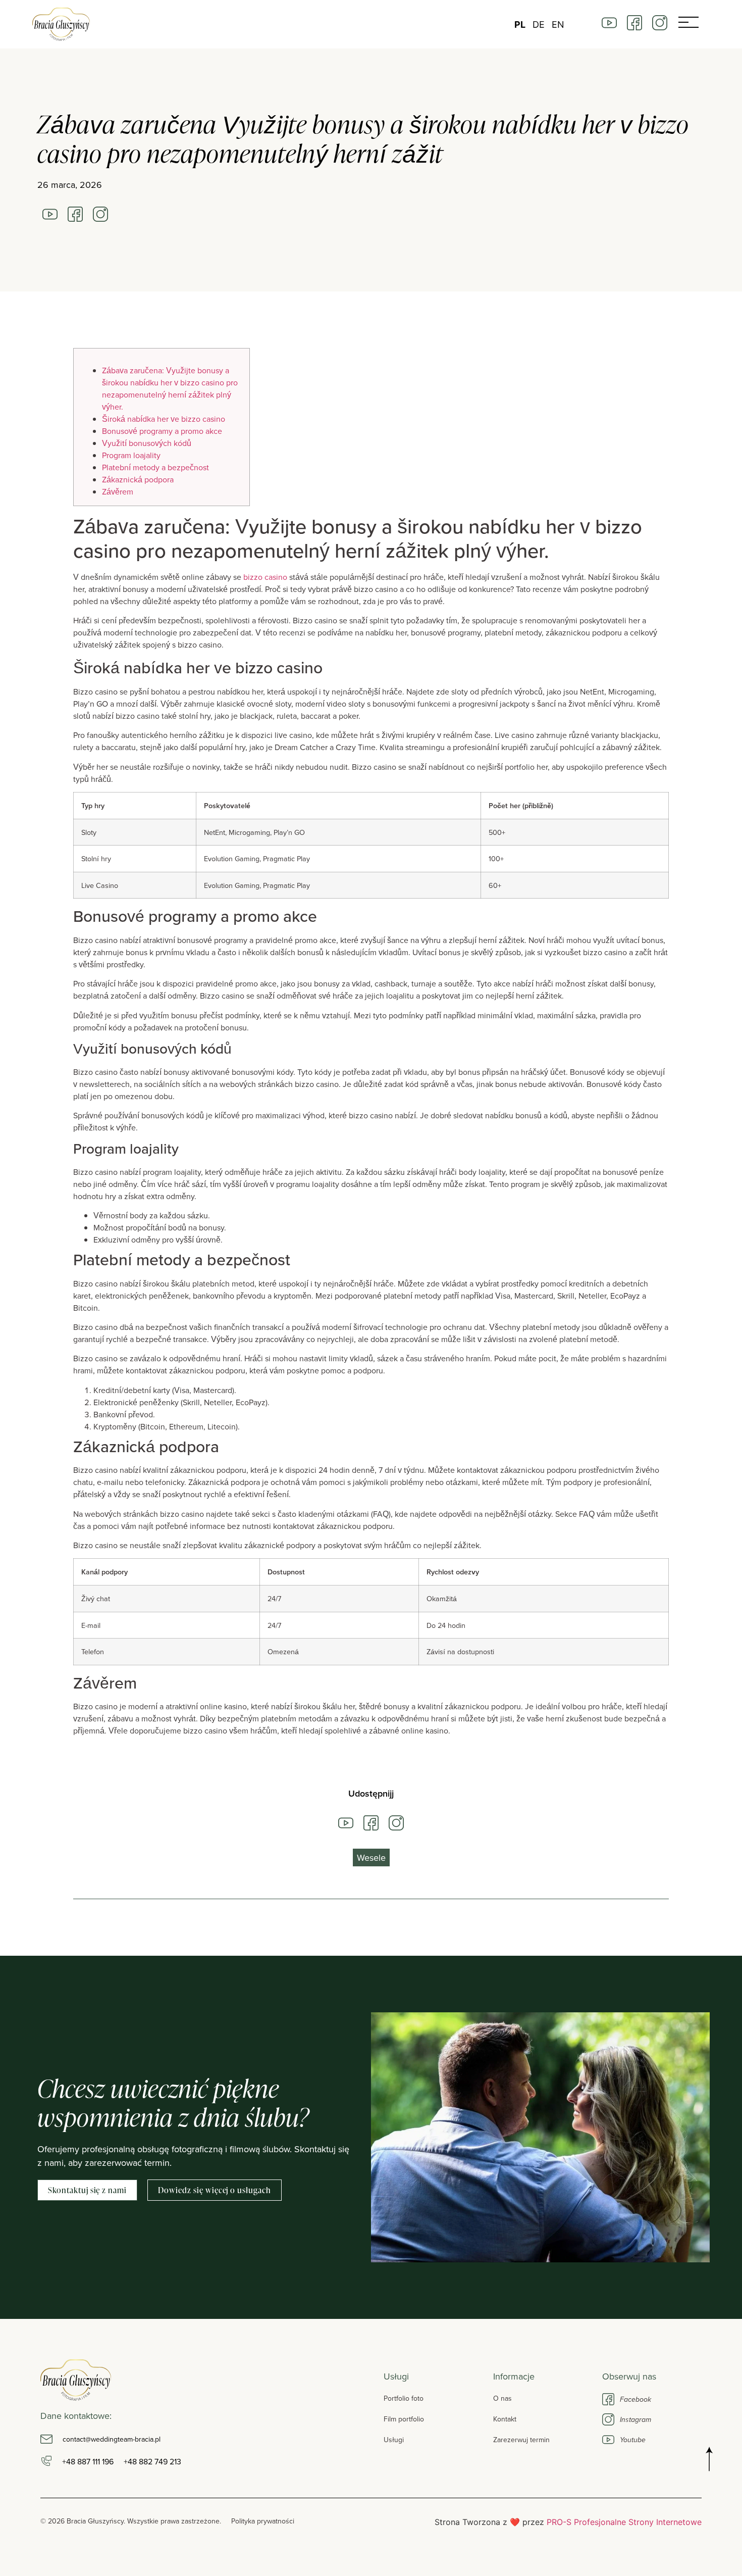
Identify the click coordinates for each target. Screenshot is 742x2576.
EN (558, 24)
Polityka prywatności (263, 2521)
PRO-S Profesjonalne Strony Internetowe (624, 2522)
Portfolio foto (404, 2398)
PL (520, 24)
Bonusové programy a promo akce (162, 431)
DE (539, 24)
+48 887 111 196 (88, 2461)
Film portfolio (404, 2419)
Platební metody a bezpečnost (155, 467)
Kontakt (505, 2419)
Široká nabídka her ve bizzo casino (164, 419)
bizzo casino (265, 577)
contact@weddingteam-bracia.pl (112, 2439)
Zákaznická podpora (138, 479)
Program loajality (131, 455)
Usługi (394, 2440)
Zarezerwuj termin (521, 2440)
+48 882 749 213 (152, 2461)
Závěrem (118, 491)
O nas (502, 2398)
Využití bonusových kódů (147, 443)
